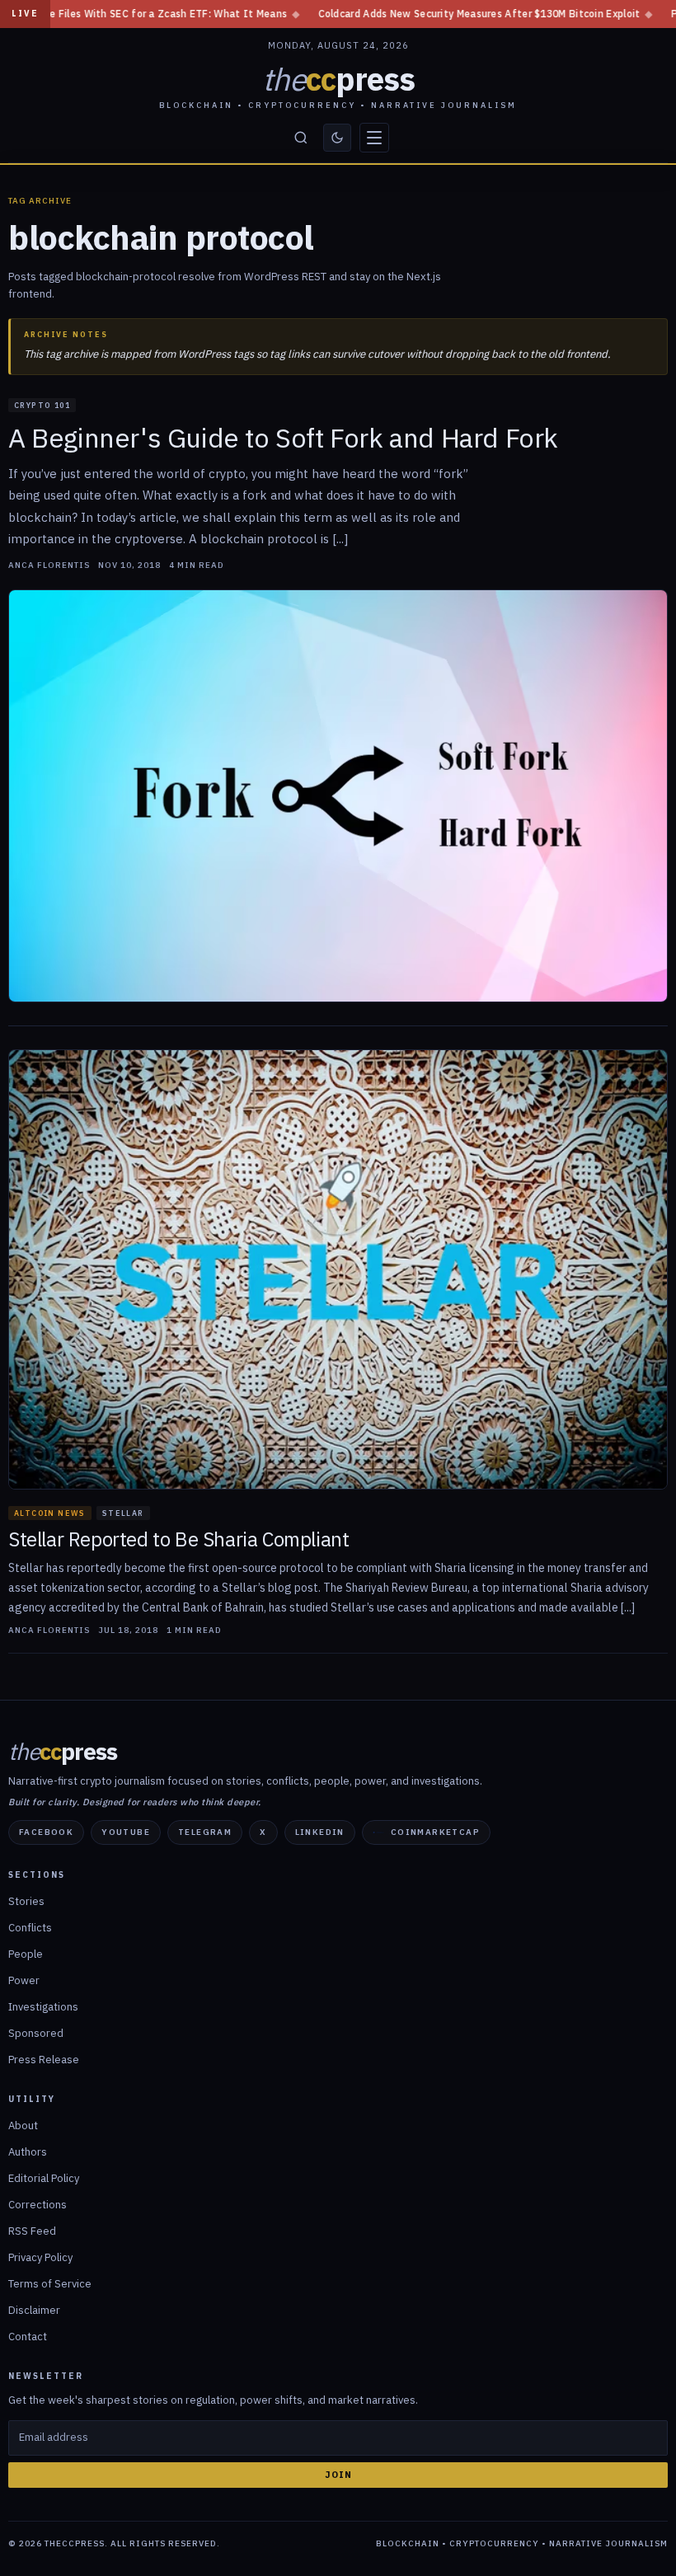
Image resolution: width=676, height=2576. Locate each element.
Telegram (205, 1832)
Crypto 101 (42, 405)
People (26, 1954)
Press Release (44, 2060)
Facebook (46, 1832)
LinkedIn (320, 1832)
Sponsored (36, 2033)
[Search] (301, 138)
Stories (26, 1901)
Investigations (43, 2007)
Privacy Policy (40, 2257)
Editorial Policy (44, 2178)
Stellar (123, 1513)
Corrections (38, 2205)
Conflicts (30, 1928)
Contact (28, 2337)
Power (24, 1980)
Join (338, 2475)
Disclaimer (34, 2310)
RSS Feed (32, 2231)
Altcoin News (50, 1513)
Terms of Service (50, 2284)
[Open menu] (374, 138)
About (23, 2126)
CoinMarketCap (435, 1832)
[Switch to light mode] (337, 138)
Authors (28, 2152)
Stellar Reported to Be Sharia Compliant (178, 1539)
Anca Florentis (49, 565)
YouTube (126, 1832)
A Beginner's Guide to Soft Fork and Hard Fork (283, 438)
